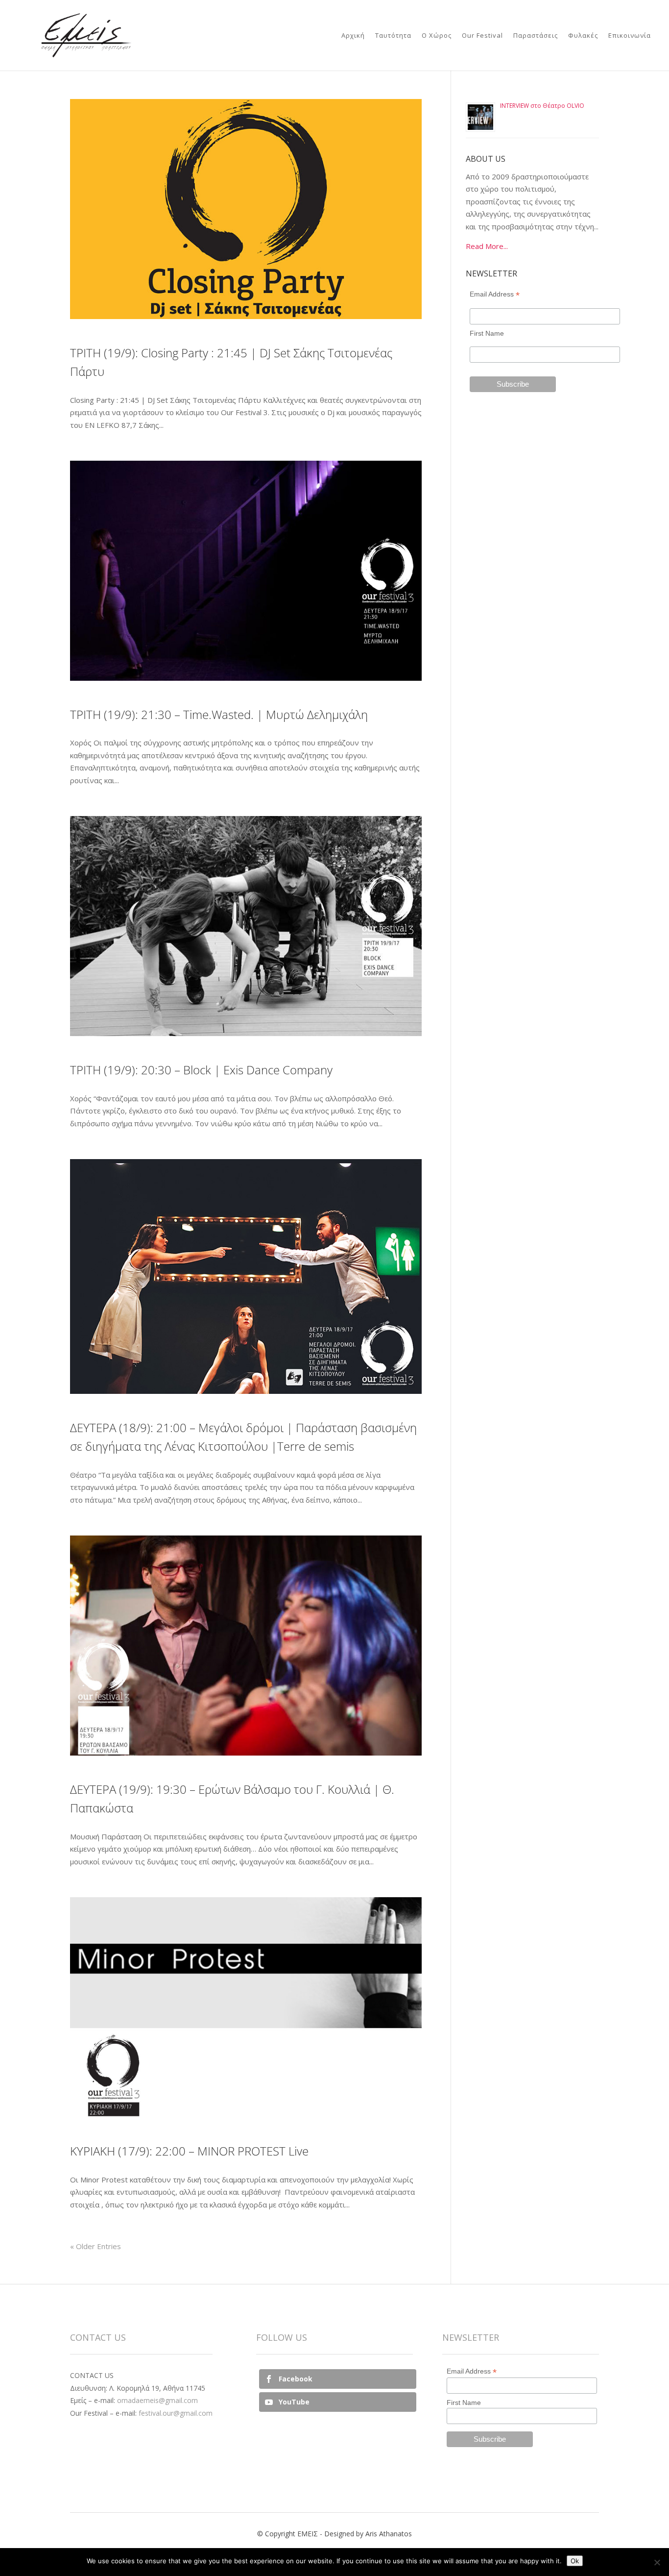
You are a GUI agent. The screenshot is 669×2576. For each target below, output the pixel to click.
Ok (575, 2561)
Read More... (487, 246)
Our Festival (482, 36)
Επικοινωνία (630, 36)
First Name (487, 333)
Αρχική (353, 36)
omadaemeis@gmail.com (157, 2400)
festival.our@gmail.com (176, 2413)
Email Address (495, 294)
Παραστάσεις (536, 36)
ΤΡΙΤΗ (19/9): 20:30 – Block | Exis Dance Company (201, 1070)
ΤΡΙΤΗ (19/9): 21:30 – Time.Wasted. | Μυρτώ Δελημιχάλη (219, 714)
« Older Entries (96, 2246)
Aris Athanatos (389, 2534)
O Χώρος (437, 36)
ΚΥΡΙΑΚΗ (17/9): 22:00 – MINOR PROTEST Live (189, 2151)
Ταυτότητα (393, 36)
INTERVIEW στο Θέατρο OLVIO (542, 106)
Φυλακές (583, 36)
